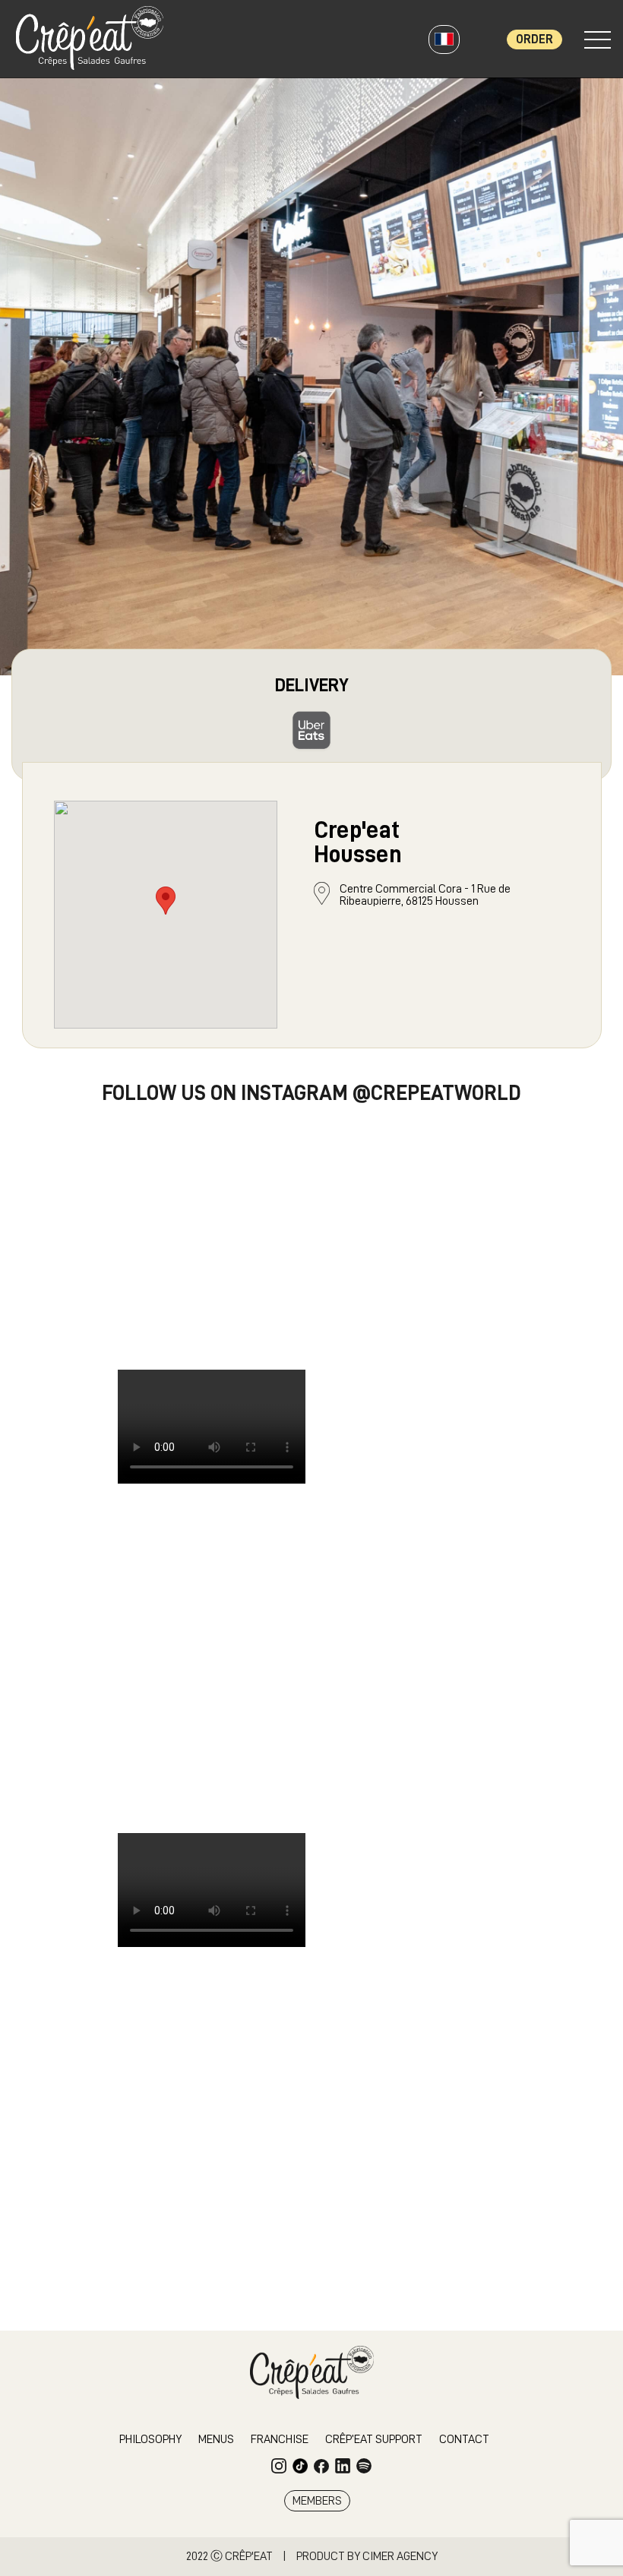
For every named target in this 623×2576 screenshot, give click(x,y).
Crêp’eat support (374, 2439)
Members (317, 2501)
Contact (464, 2439)
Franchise (280, 2439)
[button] (166, 901)
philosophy (150, 2439)
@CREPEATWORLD (437, 1093)
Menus (216, 2439)
